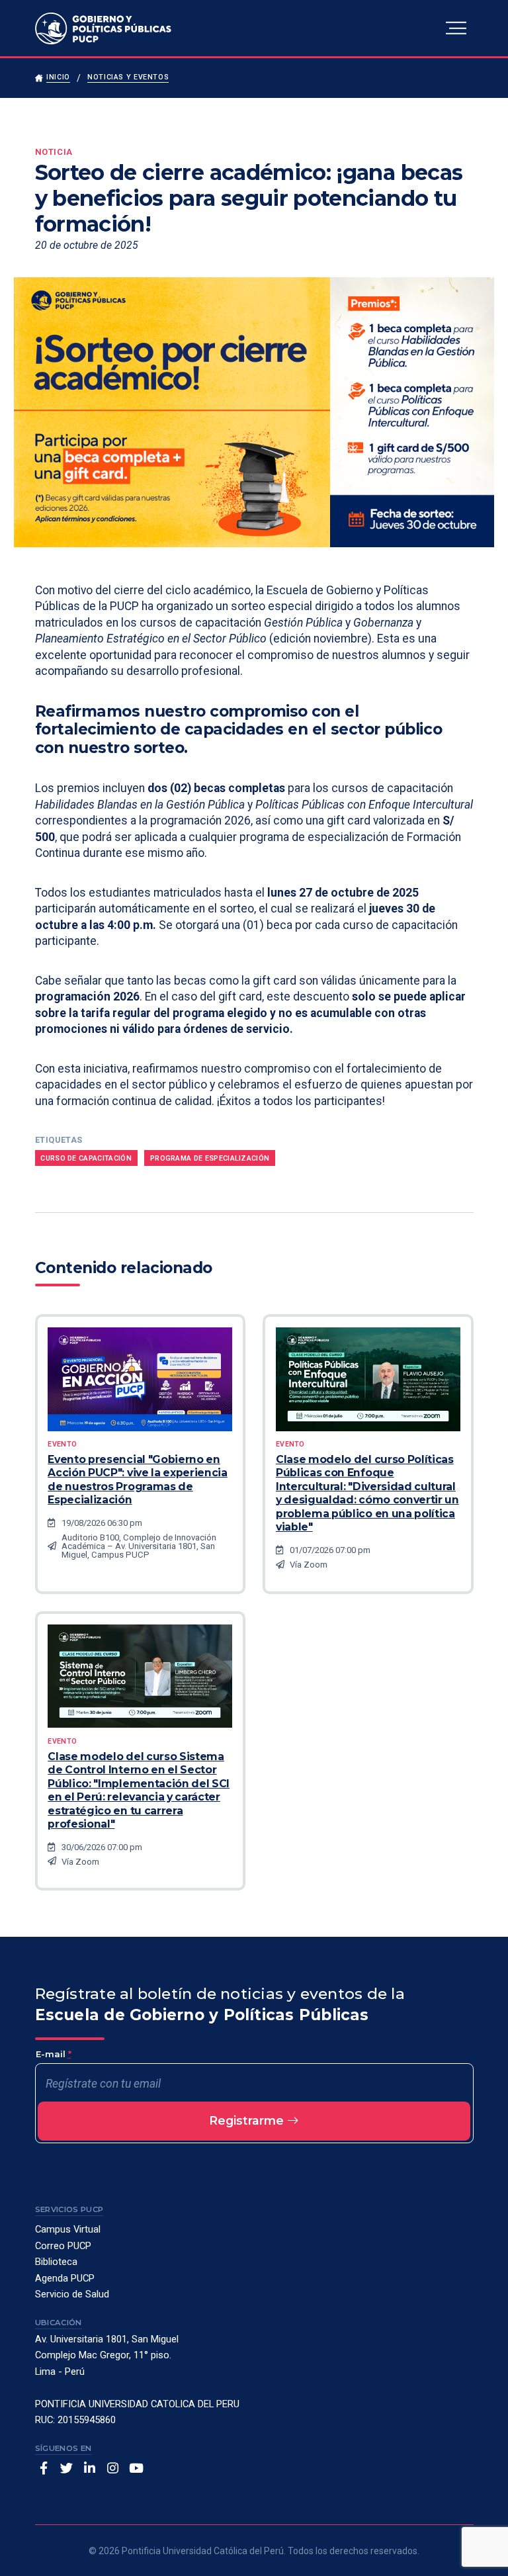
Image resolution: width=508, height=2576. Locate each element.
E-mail (54, 2054)
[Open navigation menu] (456, 28)
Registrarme (248, 2120)
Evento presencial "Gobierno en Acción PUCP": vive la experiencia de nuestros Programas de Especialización (138, 1480)
